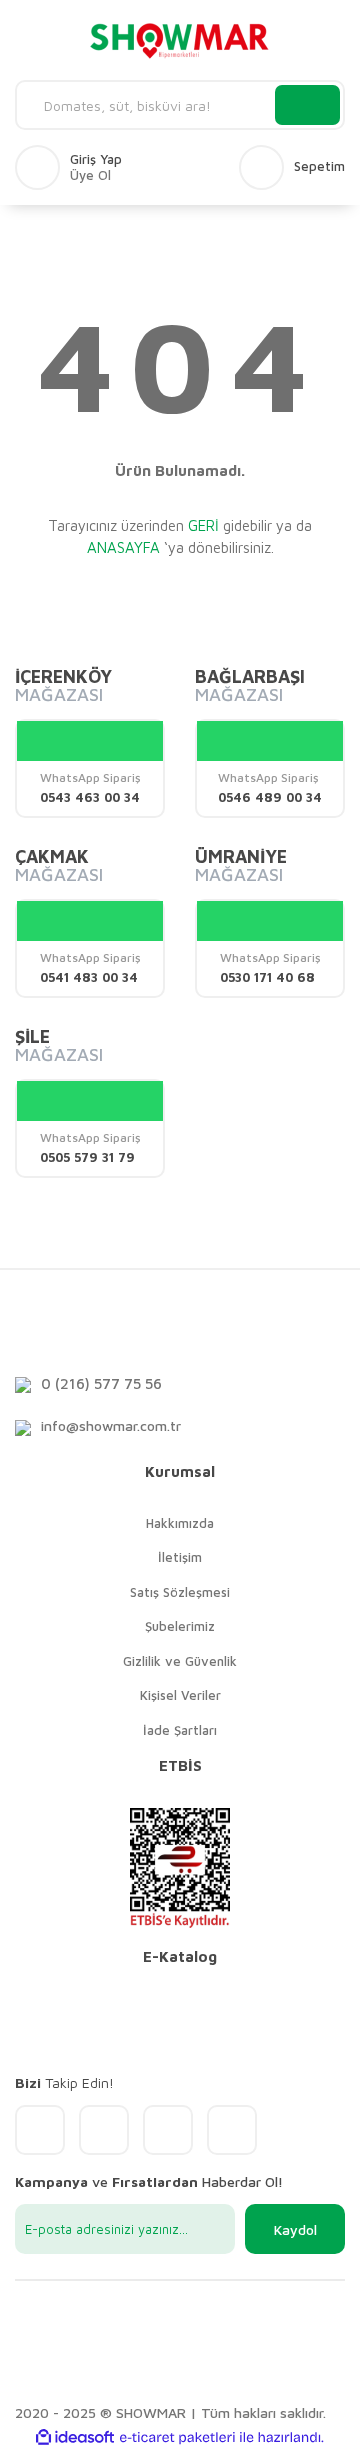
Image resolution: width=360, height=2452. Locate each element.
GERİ (203, 525)
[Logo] (180, 40)
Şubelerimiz (180, 1626)
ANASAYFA (123, 547)
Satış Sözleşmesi (180, 1592)
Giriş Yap (96, 159)
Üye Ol (90, 175)
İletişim (180, 1557)
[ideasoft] (75, 2437)
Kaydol (295, 2229)
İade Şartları (180, 1730)
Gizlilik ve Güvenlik (180, 1661)
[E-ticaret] (177, 2438)
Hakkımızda (180, 1523)
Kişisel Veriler (180, 1695)
